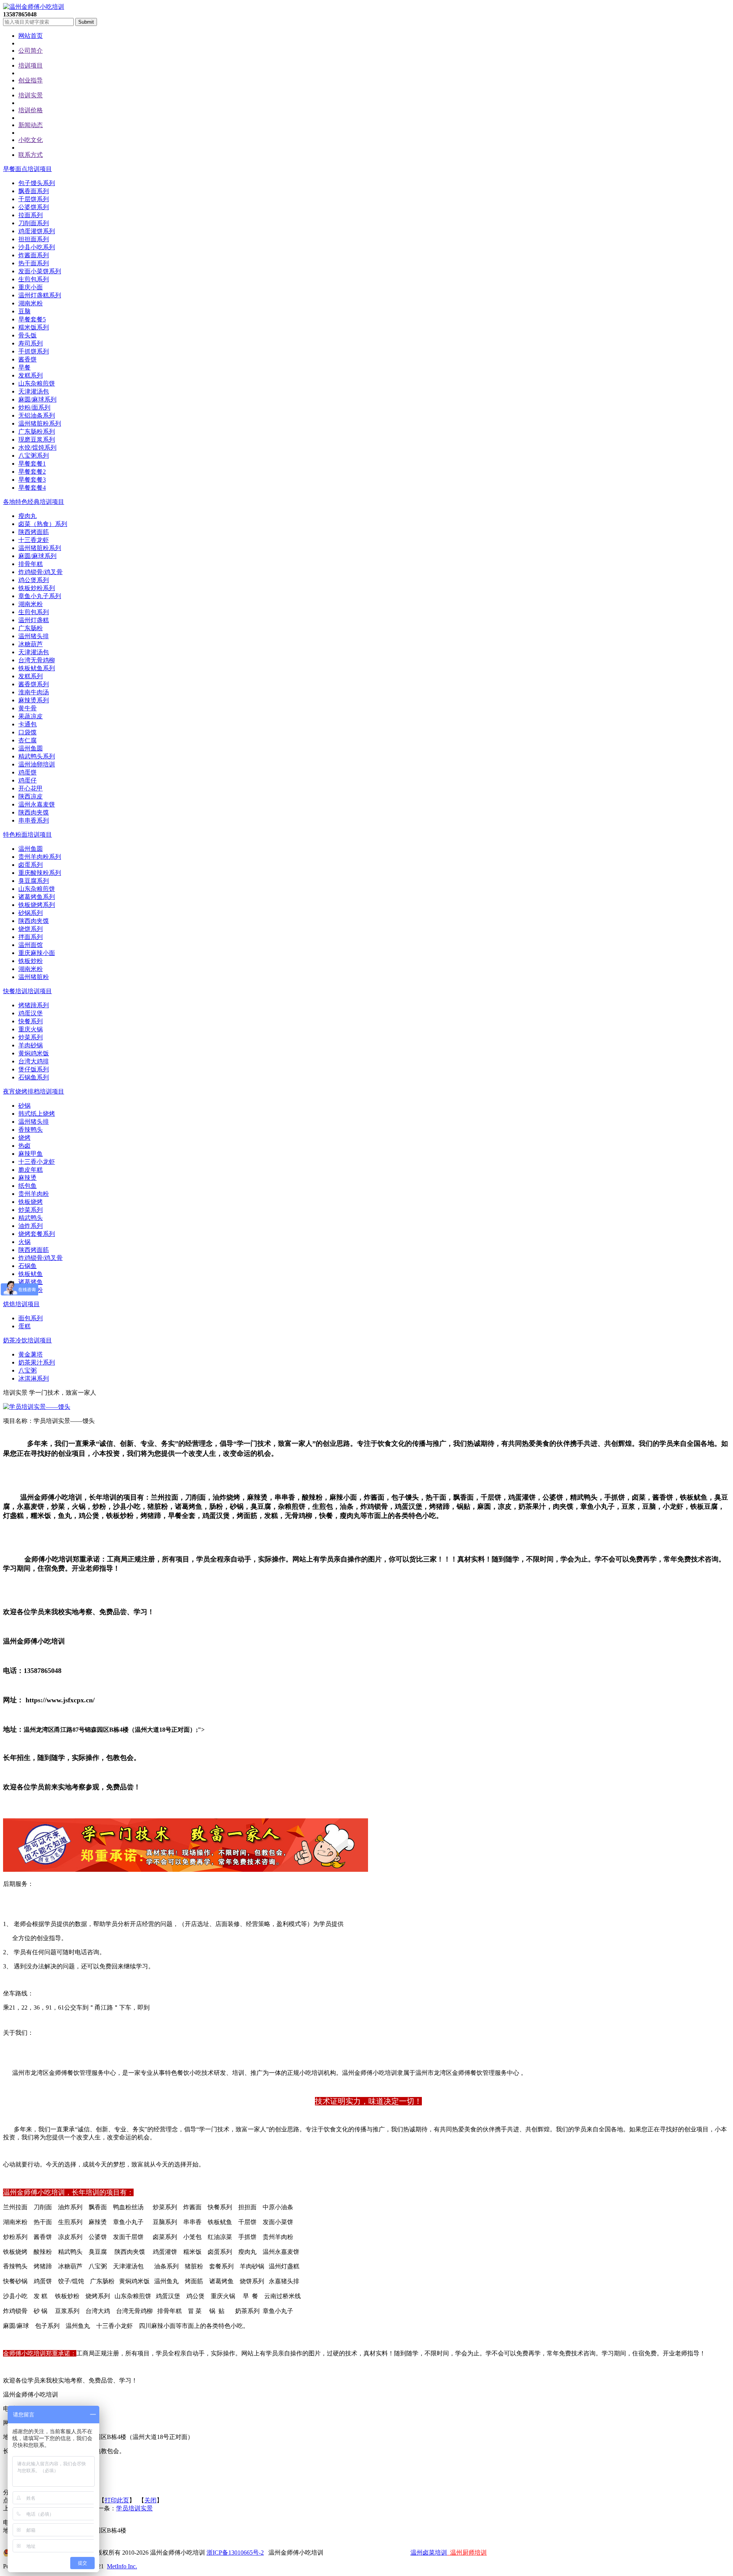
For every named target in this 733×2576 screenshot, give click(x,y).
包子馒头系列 (37, 183)
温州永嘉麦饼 (37, 804)
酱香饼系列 (34, 684)
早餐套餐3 (32, 480)
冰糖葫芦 (31, 644)
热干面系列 (34, 263)
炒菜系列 (31, 1037)
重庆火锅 (31, 1029)
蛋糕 (24, 1326)
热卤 (24, 1146)
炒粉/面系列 (34, 407)
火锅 (24, 1242)
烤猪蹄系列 (34, 1005)
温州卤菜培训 (429, 2553)
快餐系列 (31, 1021)
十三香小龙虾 (37, 1162)
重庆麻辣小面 (37, 953)
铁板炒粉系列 (37, 588)
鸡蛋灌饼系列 (37, 231)
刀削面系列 (34, 223)
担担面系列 (34, 239)
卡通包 (27, 724)
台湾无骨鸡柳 (37, 660)
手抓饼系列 (34, 351)
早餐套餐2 (32, 472)
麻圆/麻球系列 (37, 399)
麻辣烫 (27, 1178)
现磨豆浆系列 (37, 440)
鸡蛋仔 (27, 780)
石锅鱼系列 (34, 1077)
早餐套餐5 (32, 319)
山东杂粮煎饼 (37, 383)
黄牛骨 (27, 708)
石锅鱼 (27, 1266)
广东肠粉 (31, 628)
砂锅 (24, 1106)
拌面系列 (31, 937)
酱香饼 (27, 359)
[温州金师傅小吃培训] (34, 7)
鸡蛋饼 (27, 772)
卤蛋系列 (31, 865)
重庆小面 (31, 287)
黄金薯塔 (31, 1354)
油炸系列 (31, 1226)
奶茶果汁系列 (37, 1362)
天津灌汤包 (34, 391)
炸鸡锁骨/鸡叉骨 (40, 572)
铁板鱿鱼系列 (37, 668)
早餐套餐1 (32, 464)
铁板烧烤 (31, 1202)
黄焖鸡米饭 (34, 1053)
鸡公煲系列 (34, 580)
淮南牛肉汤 (34, 692)
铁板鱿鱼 (31, 1274)
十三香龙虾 (34, 540)
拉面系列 (31, 215)
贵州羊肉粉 (34, 1194)
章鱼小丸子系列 (40, 596)
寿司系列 (31, 343)
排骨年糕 (31, 564)
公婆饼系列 (34, 207)
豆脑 (24, 311)
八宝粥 (27, 1370)
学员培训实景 (134, 2508)
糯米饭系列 (34, 327)
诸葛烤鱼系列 (37, 897)
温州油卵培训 (37, 764)
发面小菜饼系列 (40, 271)
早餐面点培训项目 (27, 169)
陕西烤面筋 (34, 532)
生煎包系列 (34, 279)
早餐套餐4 (32, 488)
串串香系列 (34, 820)
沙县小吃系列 (37, 247)
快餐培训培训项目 (27, 991)
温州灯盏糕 (34, 620)
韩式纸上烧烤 (37, 1114)
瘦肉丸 (27, 516)
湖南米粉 (31, 303)
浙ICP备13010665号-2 (235, 2553)
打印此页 (117, 2500)
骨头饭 (27, 335)
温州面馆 (31, 945)
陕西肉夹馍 (34, 812)
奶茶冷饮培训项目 (27, 1340)
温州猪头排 (34, 636)
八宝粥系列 (34, 456)
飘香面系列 (34, 191)
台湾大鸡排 (34, 1061)
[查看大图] (37, 1407)
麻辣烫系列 (34, 700)
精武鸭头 (31, 1218)
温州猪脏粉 (34, 977)
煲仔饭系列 (34, 1069)
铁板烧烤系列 (37, 905)
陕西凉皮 (31, 796)
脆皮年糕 (31, 1170)
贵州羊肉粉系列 (40, 857)
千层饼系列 (34, 199)
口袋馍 (27, 732)
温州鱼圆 (31, 748)
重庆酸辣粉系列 (40, 873)
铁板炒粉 (31, 961)
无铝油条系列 (37, 415)
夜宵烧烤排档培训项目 (34, 1091)
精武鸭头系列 (37, 756)
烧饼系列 (31, 929)
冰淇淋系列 (34, 1378)
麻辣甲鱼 (31, 1154)
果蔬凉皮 (31, 716)
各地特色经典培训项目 (34, 502)
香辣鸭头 (31, 1130)
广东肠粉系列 (37, 431)
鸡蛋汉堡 (31, 1013)
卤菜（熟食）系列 (43, 524)
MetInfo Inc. (122, 2566)
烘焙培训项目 (21, 1304)
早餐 (24, 367)
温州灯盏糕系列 (40, 295)
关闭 (150, 2500)
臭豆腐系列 (34, 881)
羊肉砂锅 (31, 1045)
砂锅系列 (31, 913)
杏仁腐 (27, 740)
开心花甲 (31, 788)
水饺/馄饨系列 (37, 448)
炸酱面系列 (34, 255)
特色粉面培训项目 (27, 835)
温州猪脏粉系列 (40, 423)
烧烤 (24, 1138)
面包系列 (31, 1318)
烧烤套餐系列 (37, 1234)
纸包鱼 (27, 1186)
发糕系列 (31, 375)
